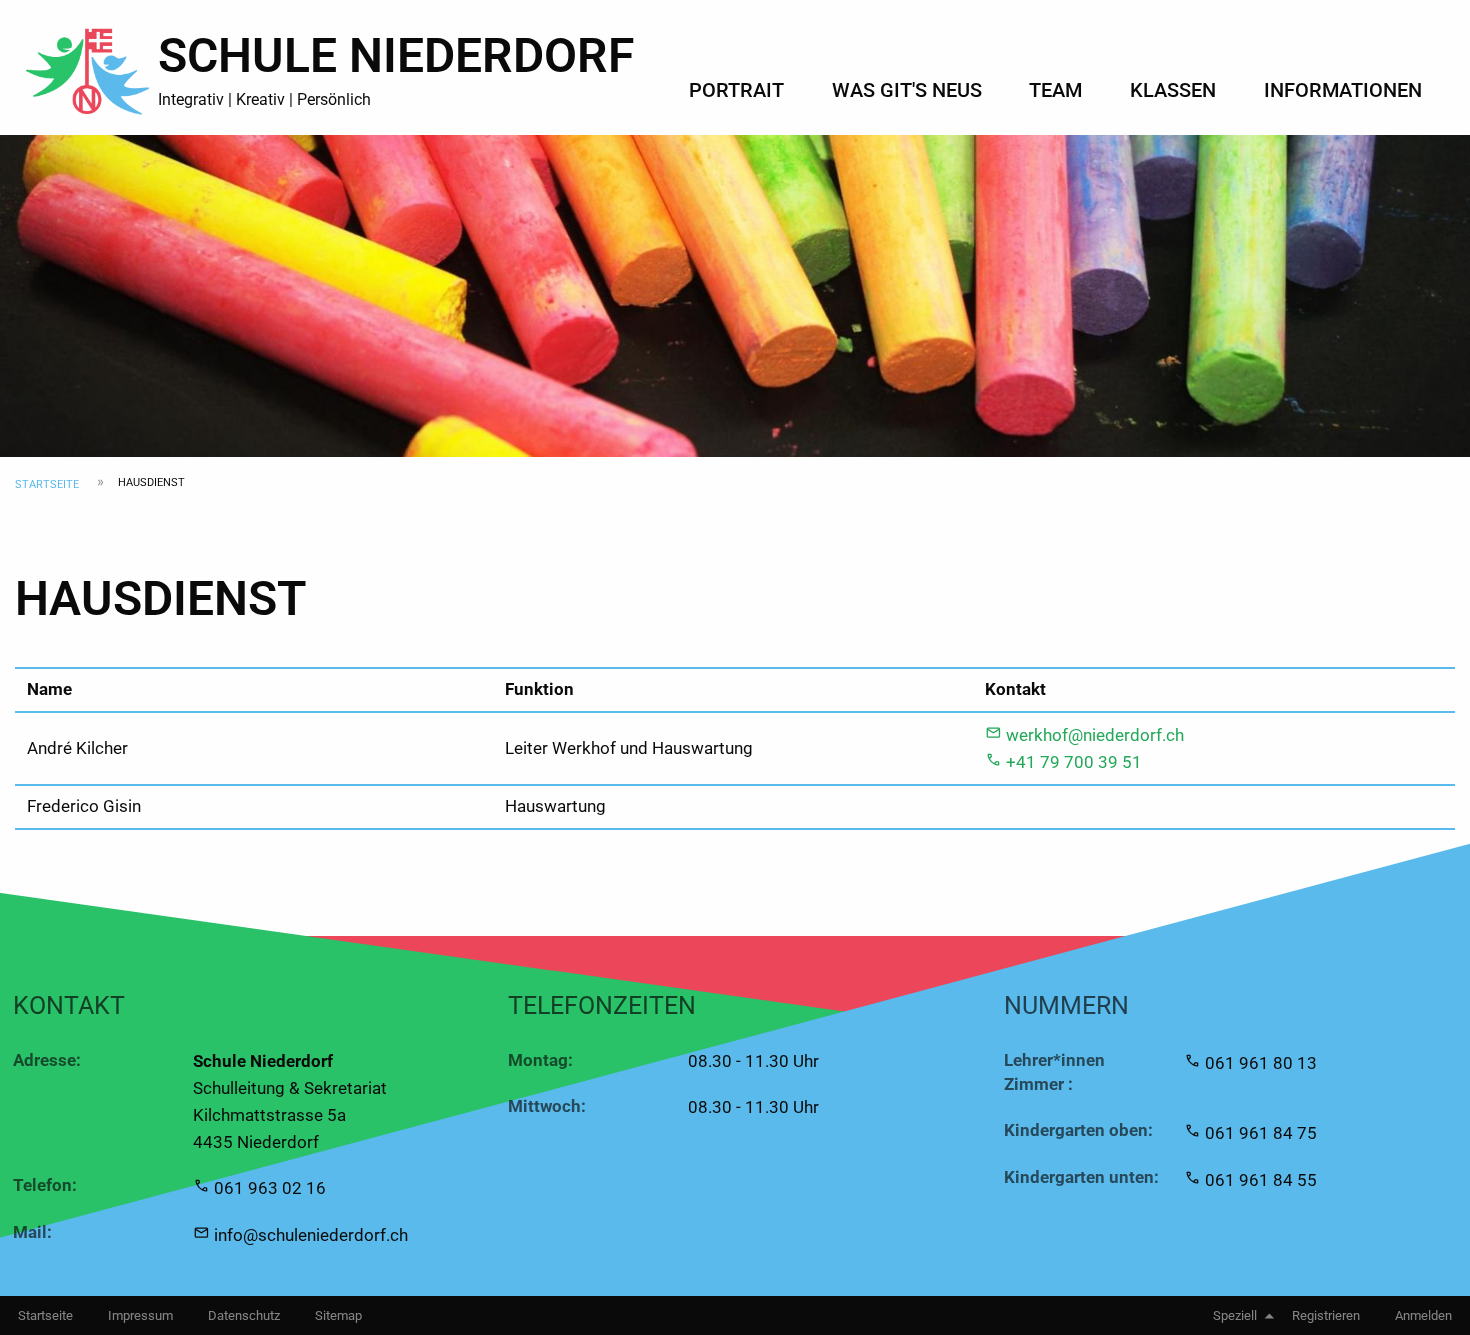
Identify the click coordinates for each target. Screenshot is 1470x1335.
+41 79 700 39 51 (1074, 762)
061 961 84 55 (1261, 1180)
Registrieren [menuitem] (1326, 1315)
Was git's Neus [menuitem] (907, 90)
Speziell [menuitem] (1235, 1315)
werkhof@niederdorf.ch (1095, 735)
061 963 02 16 (270, 1188)
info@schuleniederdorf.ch (311, 1235)
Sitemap (338, 1315)
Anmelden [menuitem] (1423, 1315)
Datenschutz (244, 1315)
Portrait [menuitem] (736, 90)
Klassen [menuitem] (1173, 90)
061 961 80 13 (1261, 1063)
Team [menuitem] (1055, 90)
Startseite (47, 484)
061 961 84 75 (1261, 1133)
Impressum (140, 1315)
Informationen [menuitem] (1343, 90)
